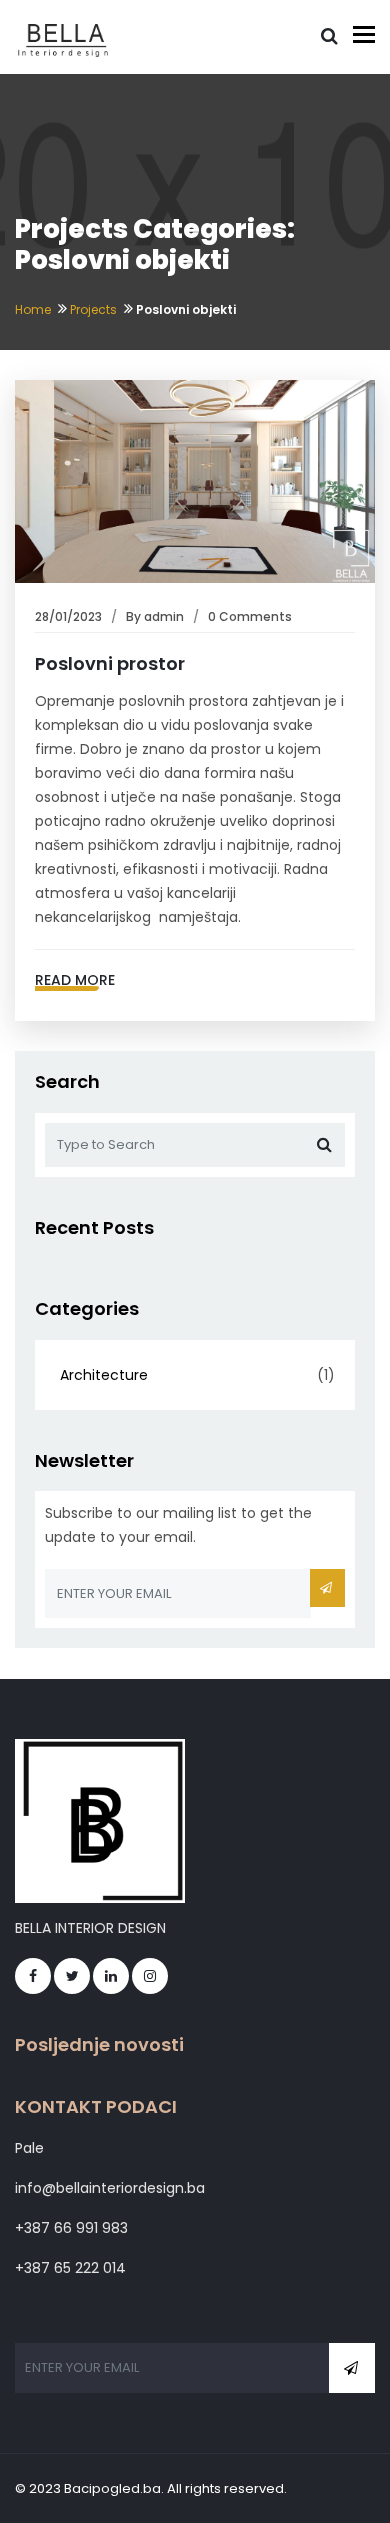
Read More (75, 980)
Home (33, 309)
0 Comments (250, 616)
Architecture (104, 1375)
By (135, 616)
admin (164, 616)
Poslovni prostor (110, 663)
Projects (93, 309)
